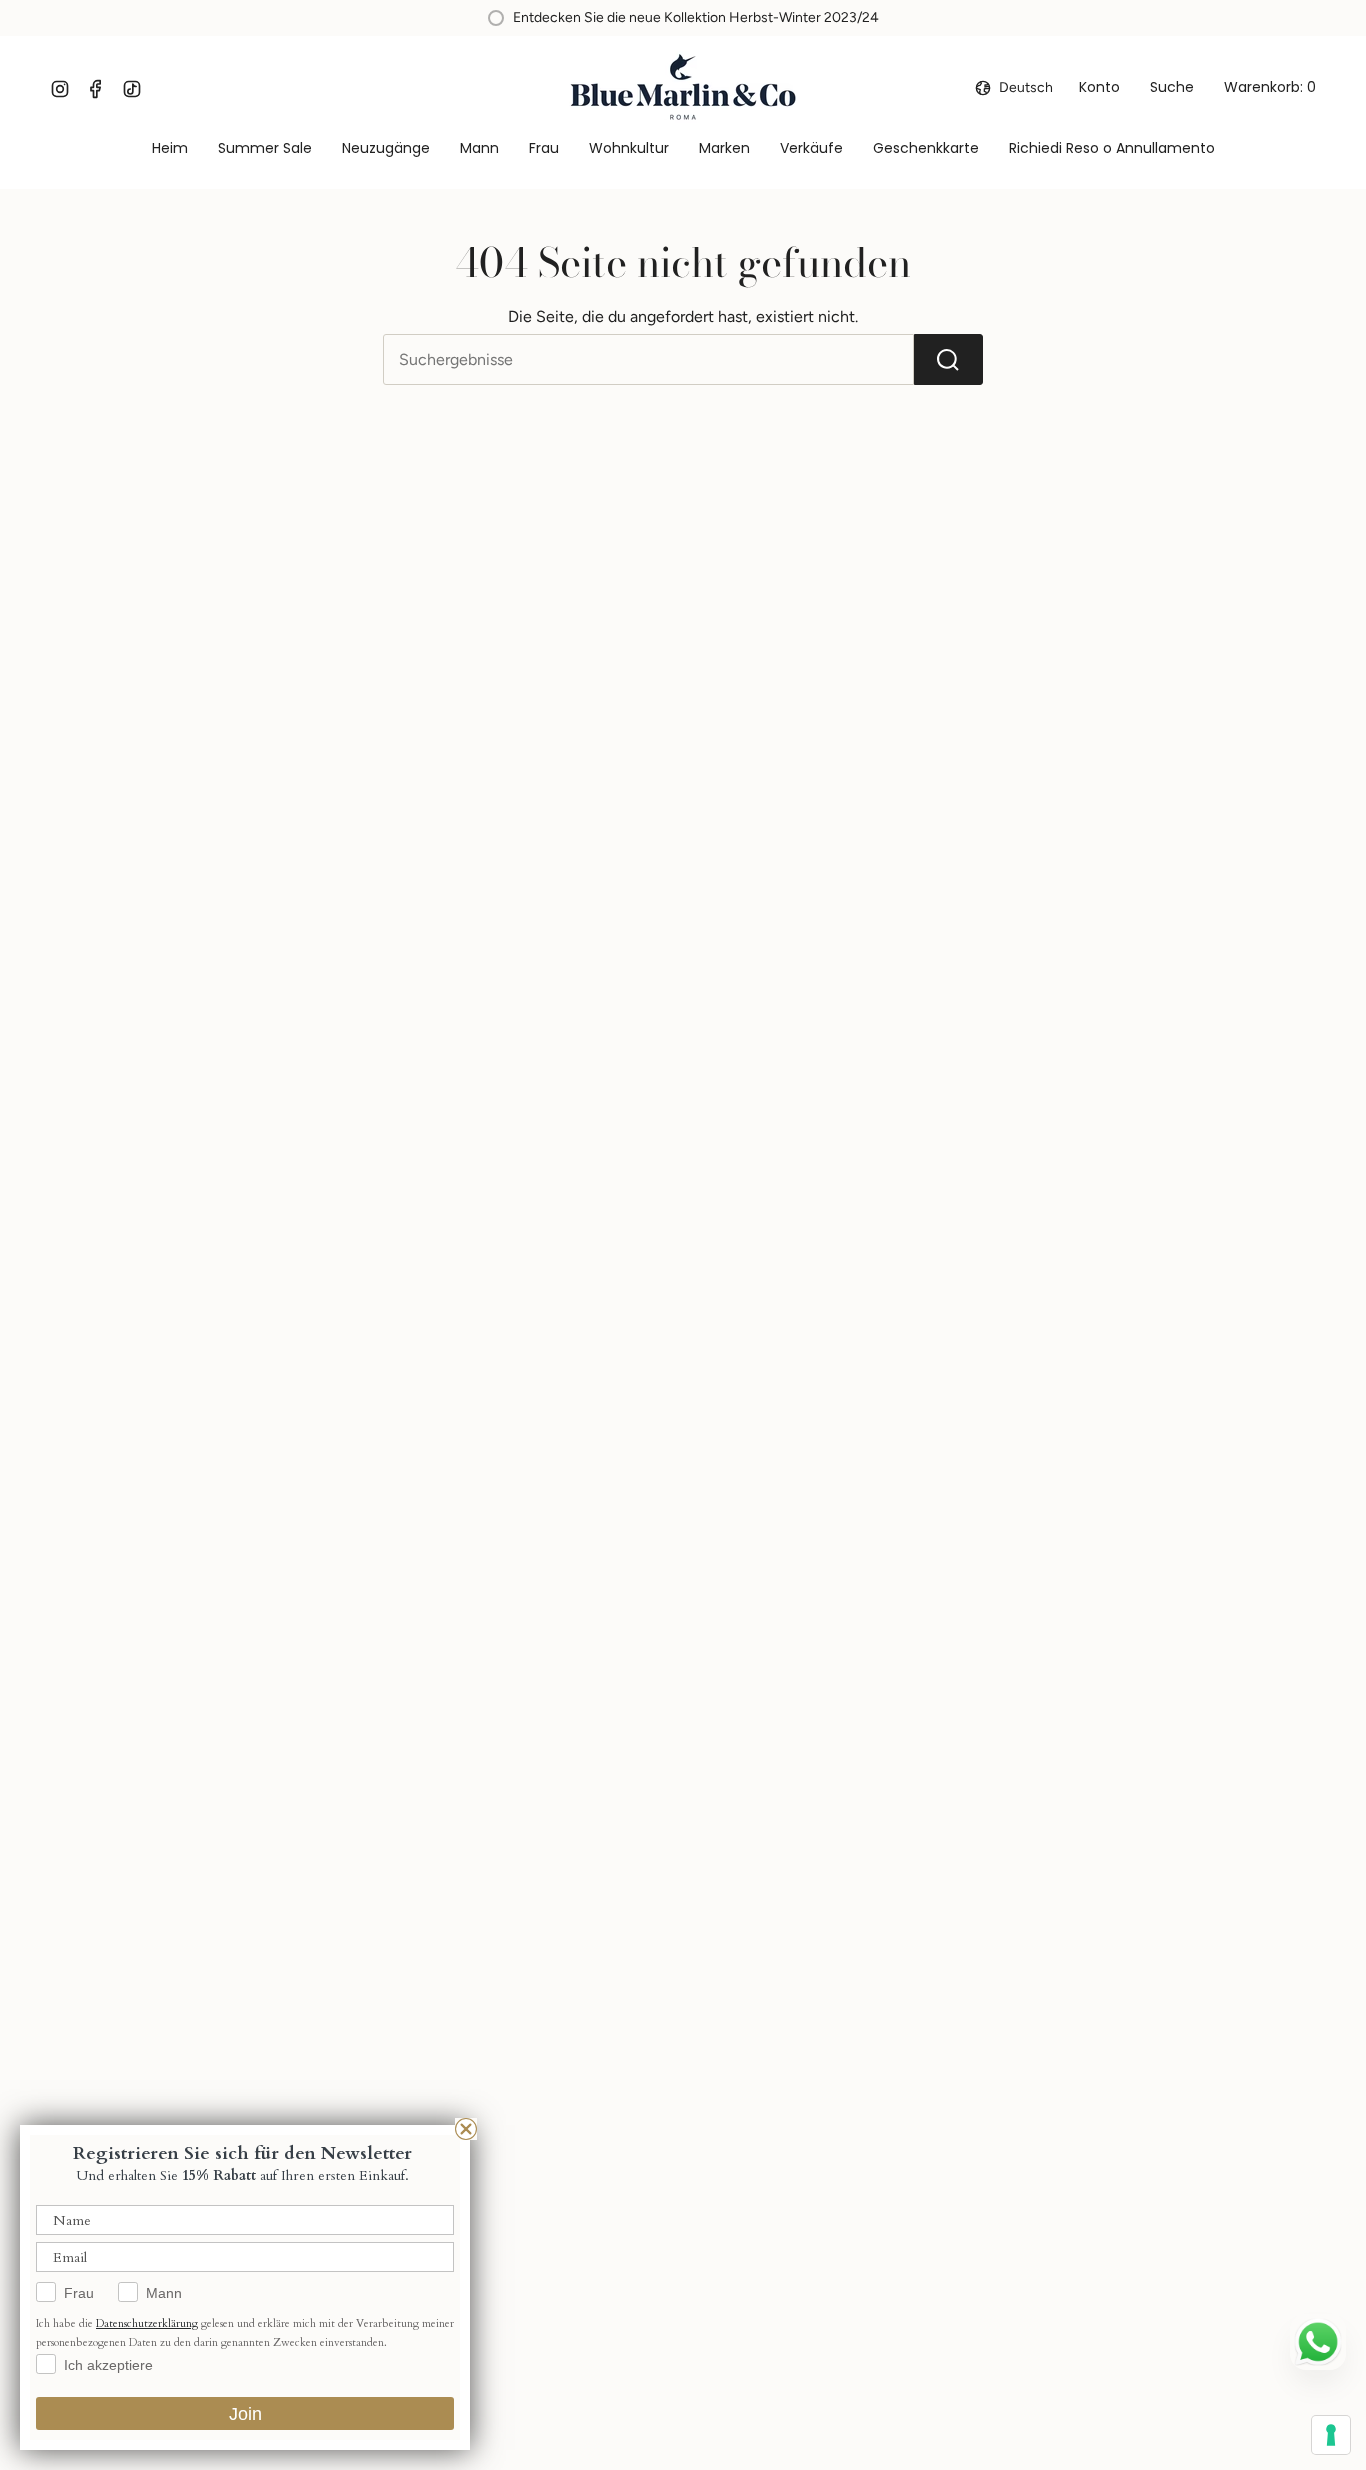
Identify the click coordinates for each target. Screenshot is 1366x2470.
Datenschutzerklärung (147, 2323)
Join (245, 2414)
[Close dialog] (466, 2129)
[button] (479, 149)
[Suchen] (948, 359)
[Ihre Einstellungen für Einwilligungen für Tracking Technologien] (1331, 2435)
